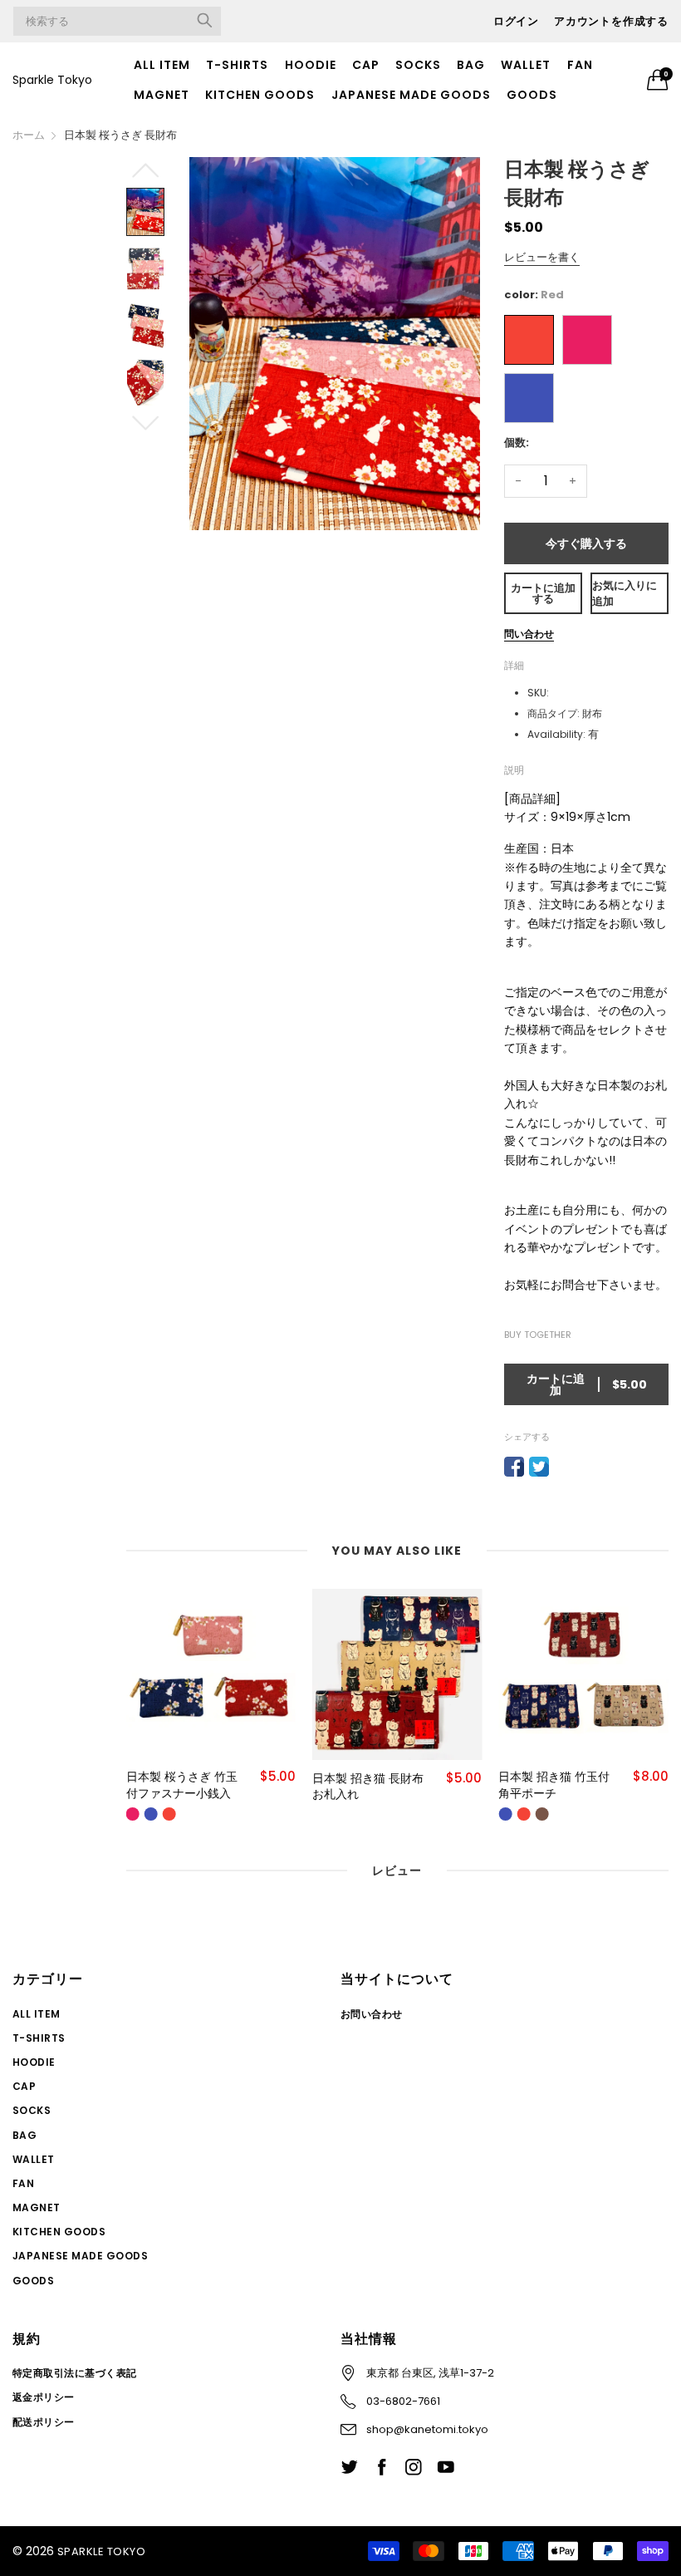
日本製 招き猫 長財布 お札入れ (368, 1787)
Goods (532, 95)
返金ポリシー (44, 2397)
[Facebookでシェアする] (514, 1467)
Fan (580, 65)
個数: (517, 442)
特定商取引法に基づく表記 (75, 2373)
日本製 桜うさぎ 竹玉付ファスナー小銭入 (182, 1785)
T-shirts (237, 65)
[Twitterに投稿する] (539, 1467)
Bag (471, 65)
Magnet (162, 95)
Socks (418, 65)
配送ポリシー (44, 2422)
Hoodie (311, 65)
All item (162, 65)
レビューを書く (542, 257)
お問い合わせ (372, 2014)
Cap (366, 65)
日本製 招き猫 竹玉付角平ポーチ (554, 1785)
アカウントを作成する (611, 21)
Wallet (526, 65)
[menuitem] (162, 65)
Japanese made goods (411, 95)
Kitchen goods (260, 95)
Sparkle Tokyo (52, 80)
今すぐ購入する (586, 543)
